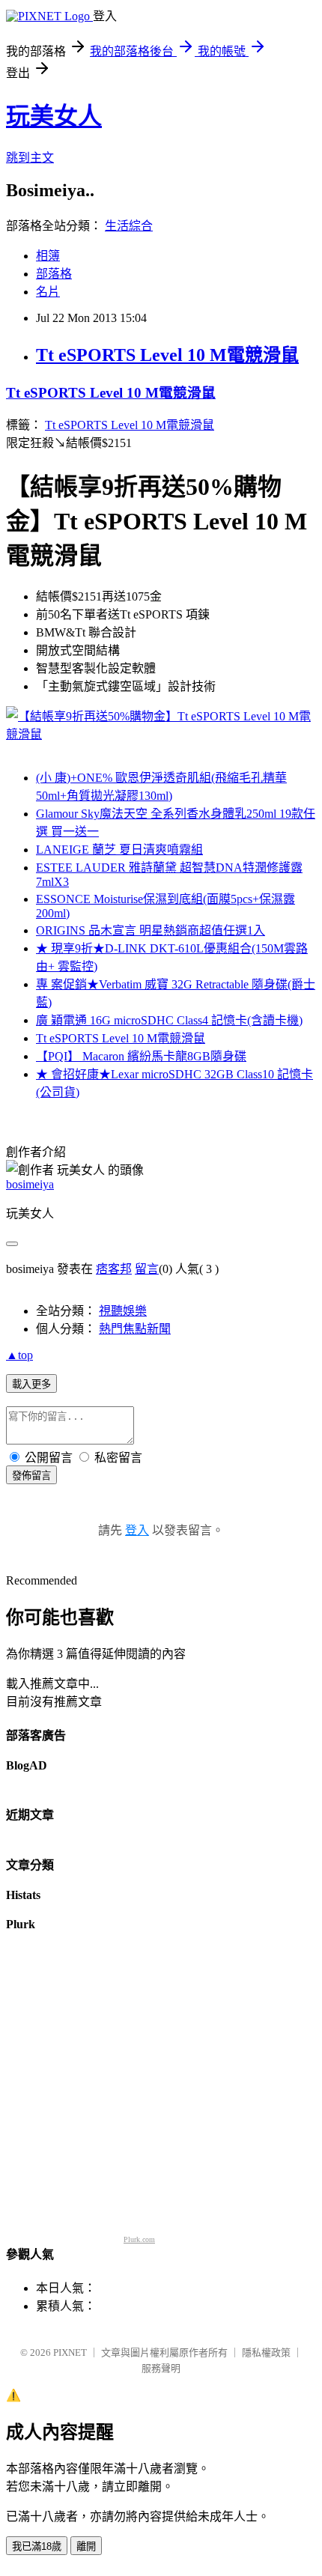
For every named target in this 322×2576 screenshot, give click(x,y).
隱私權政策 (266, 2352)
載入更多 (31, 1384)
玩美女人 (54, 116)
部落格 (54, 274)
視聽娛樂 (123, 1311)
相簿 (48, 256)
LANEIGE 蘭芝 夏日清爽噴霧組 (119, 850)
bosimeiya (30, 1184)
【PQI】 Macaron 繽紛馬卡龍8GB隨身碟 (141, 1056)
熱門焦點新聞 (135, 1329)
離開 (86, 2546)
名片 (48, 292)
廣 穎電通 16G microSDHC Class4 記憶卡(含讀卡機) (169, 1020)
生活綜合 (129, 226)
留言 (147, 1269)
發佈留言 (31, 1476)
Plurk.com (139, 2239)
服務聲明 (161, 2368)
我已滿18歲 (37, 2546)
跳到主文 (30, 158)
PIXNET (70, 2352)
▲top (19, 1355)
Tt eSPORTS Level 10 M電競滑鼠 (167, 355)
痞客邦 (114, 1269)
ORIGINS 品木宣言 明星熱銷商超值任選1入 (151, 930)
